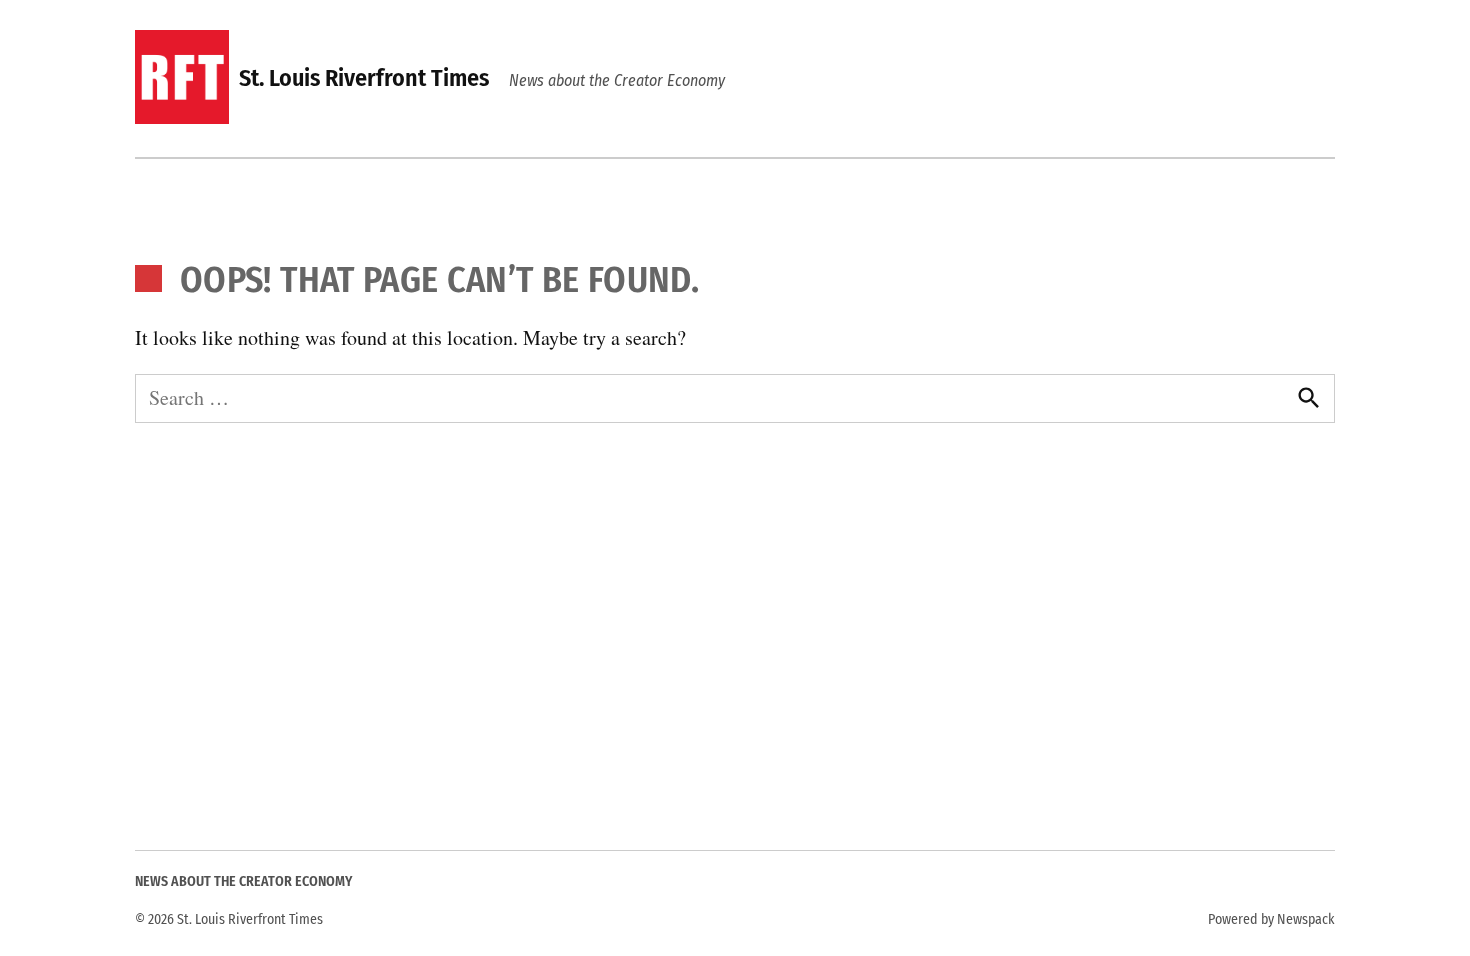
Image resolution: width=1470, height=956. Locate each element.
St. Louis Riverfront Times (364, 78)
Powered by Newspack (1271, 919)
